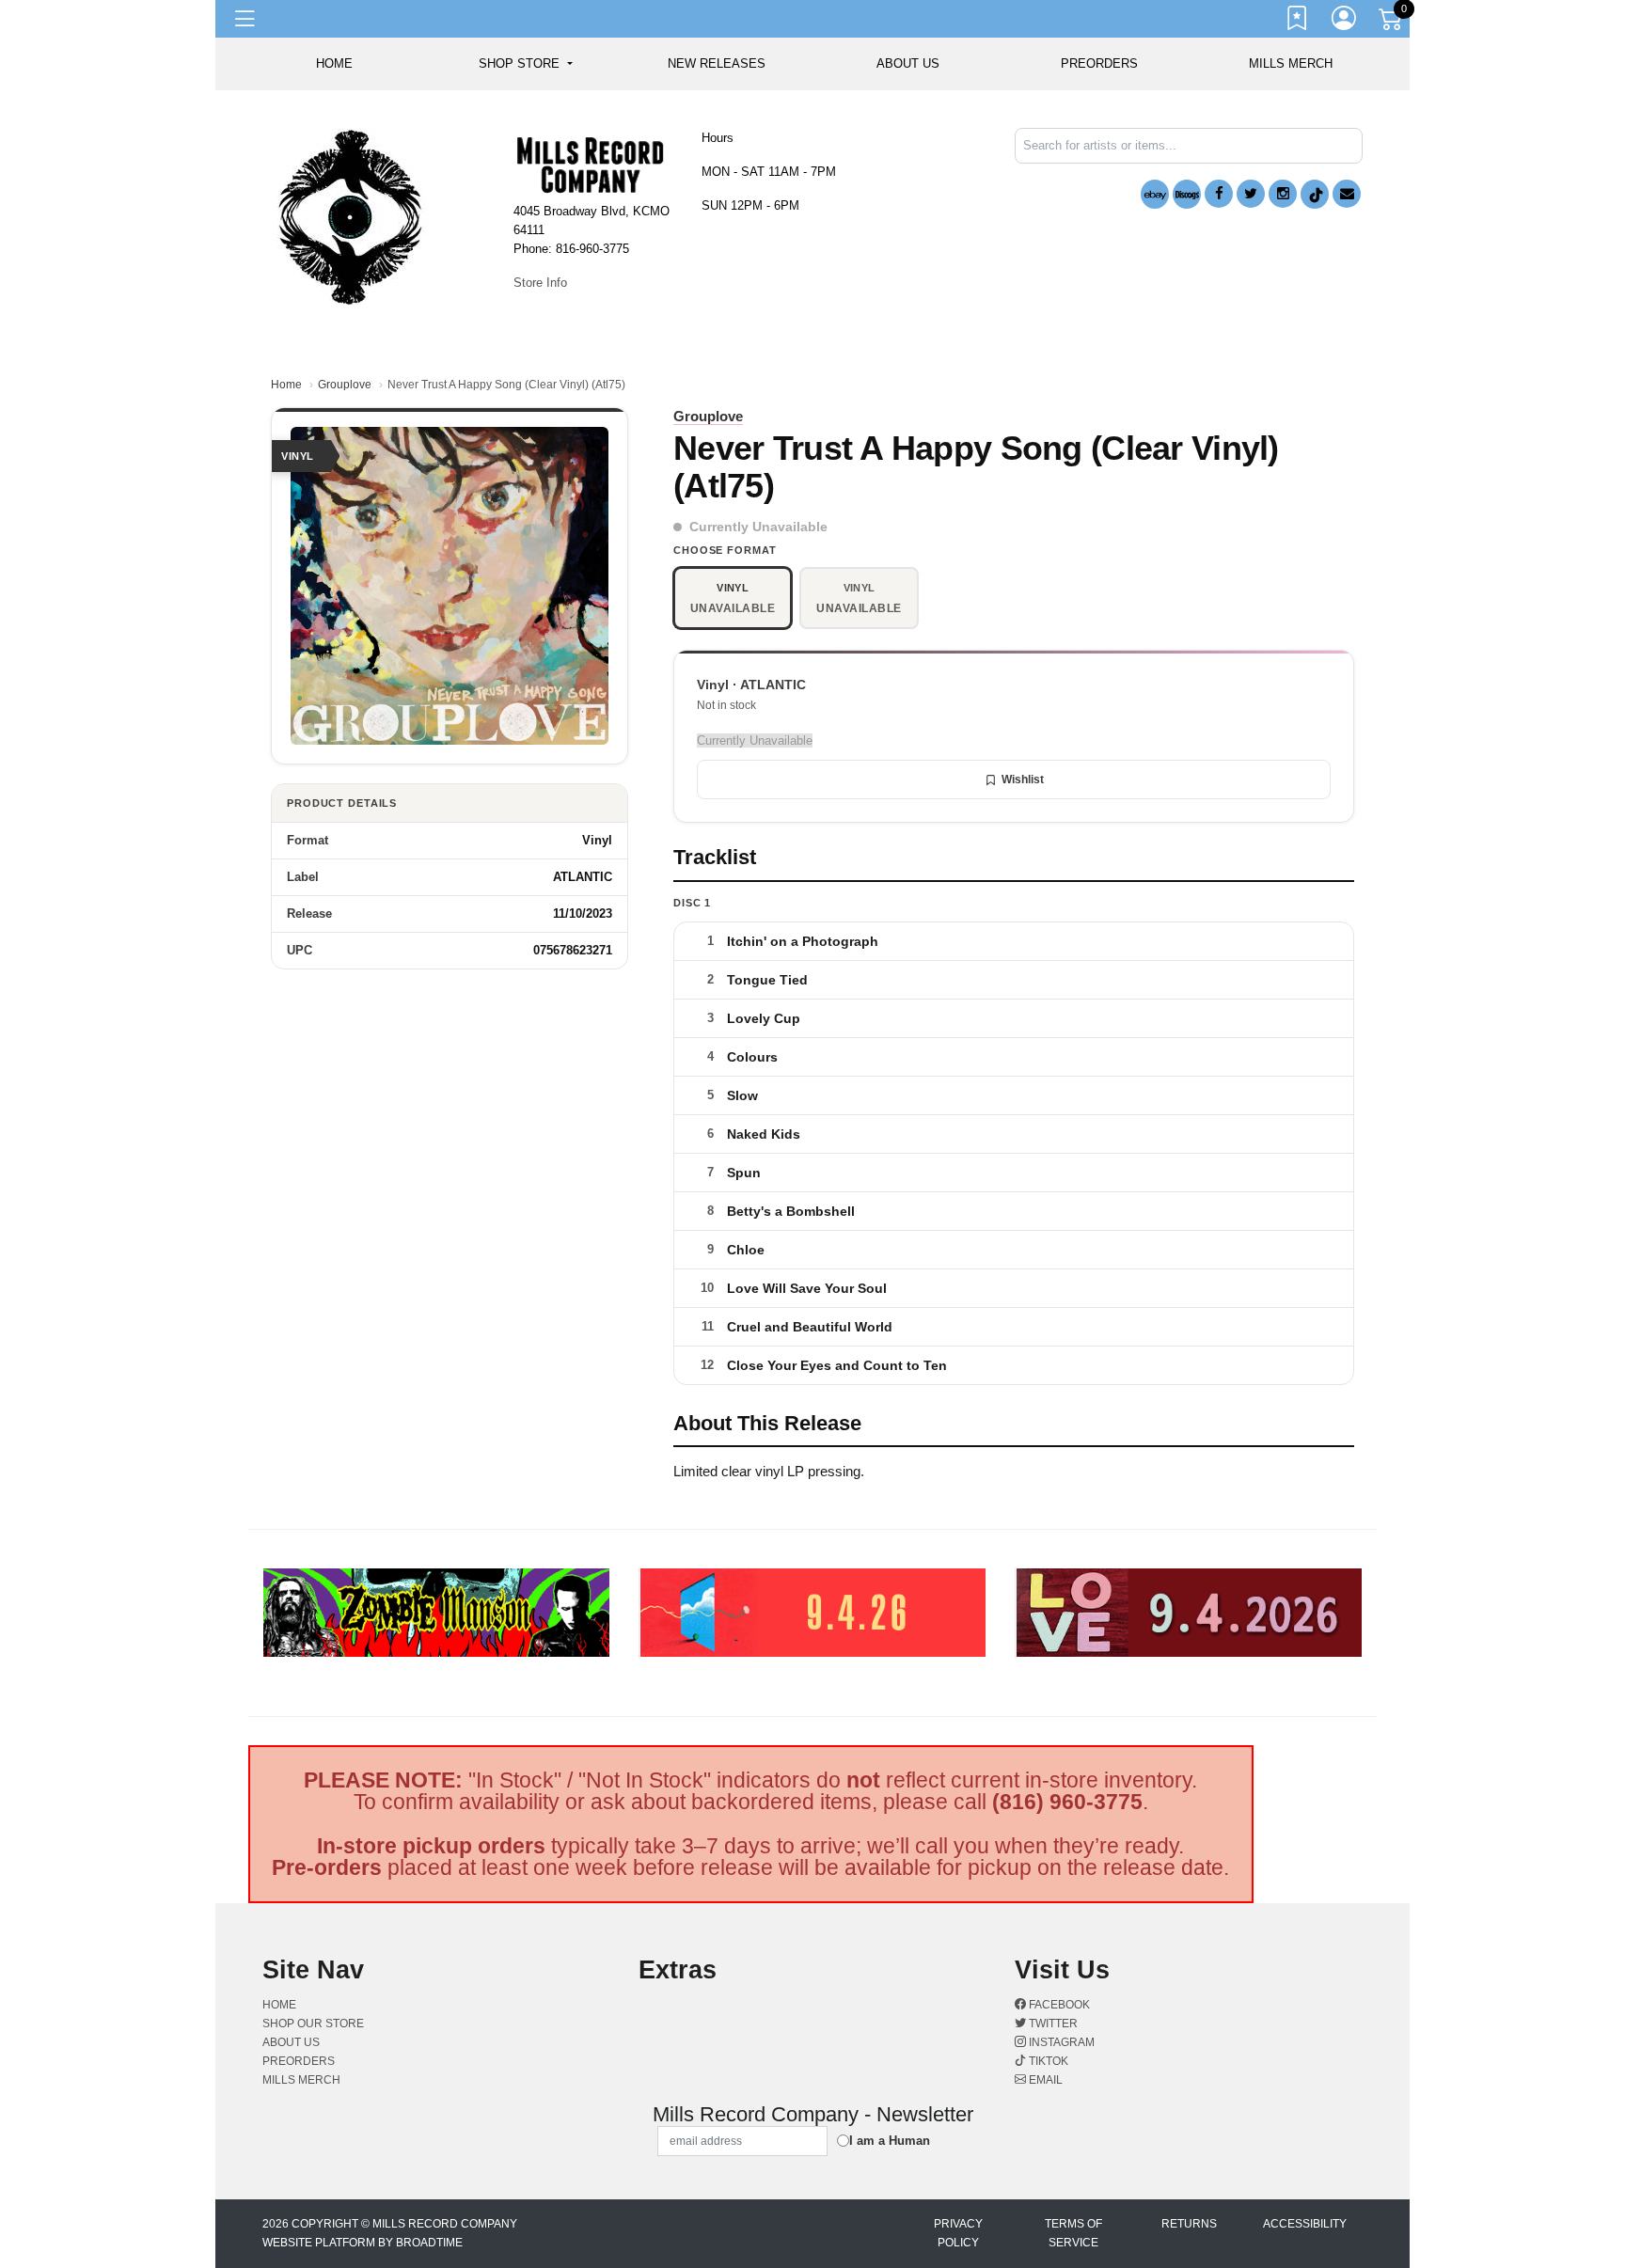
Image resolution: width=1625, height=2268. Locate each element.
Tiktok (1047, 2061)
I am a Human (890, 2141)
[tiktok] (1315, 194)
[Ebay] (1155, 194)
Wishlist (1023, 780)
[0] (1392, 23)
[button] (525, 64)
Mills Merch (1291, 63)
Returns (1189, 2224)
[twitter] (1251, 194)
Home (286, 385)
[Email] (1347, 194)
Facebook (1058, 2005)
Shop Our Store (313, 2024)
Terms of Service (1073, 2233)
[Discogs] (1187, 194)
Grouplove (345, 385)
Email (1044, 2080)
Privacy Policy (958, 2233)
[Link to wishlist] (1298, 22)
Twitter (1052, 2024)
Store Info (540, 283)
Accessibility (1305, 2224)
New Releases (717, 63)
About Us (908, 63)
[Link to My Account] (1345, 22)
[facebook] (1219, 194)
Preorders (1099, 63)
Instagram (1060, 2042)
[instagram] (1283, 194)
